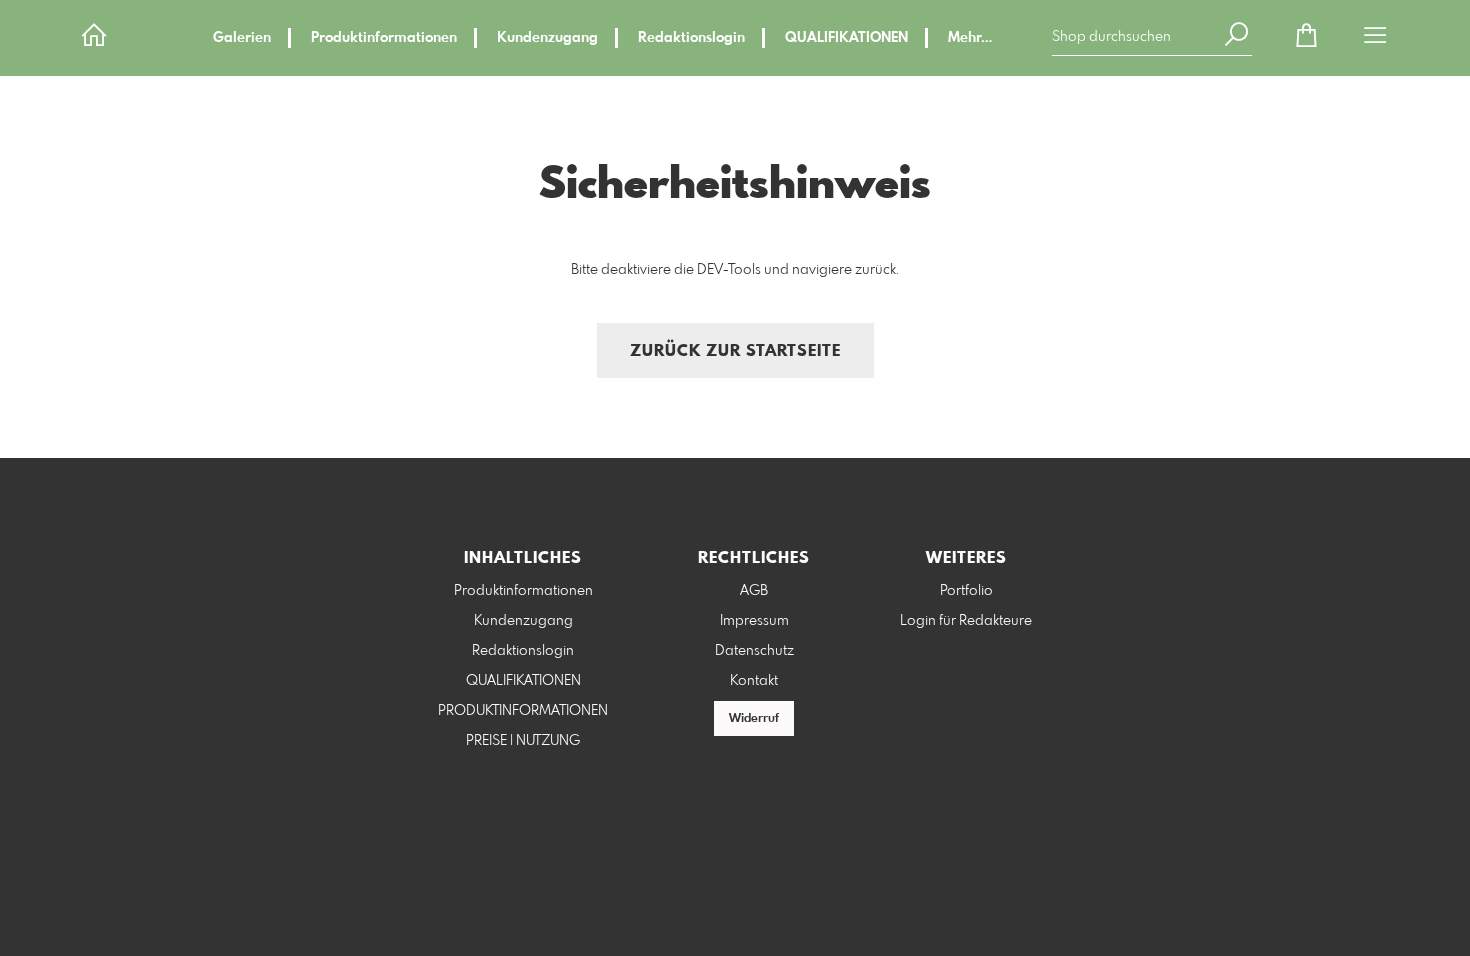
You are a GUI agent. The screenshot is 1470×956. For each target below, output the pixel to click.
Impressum (754, 621)
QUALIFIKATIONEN (846, 38)
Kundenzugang (547, 38)
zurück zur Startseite (735, 351)
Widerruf (754, 719)
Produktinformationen (384, 38)
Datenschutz (754, 651)
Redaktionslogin (691, 38)
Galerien (242, 38)
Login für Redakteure (966, 621)
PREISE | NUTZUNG (523, 741)
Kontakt (754, 681)
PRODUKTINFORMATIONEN (523, 711)
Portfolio (966, 591)
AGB (754, 591)
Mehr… (970, 38)
